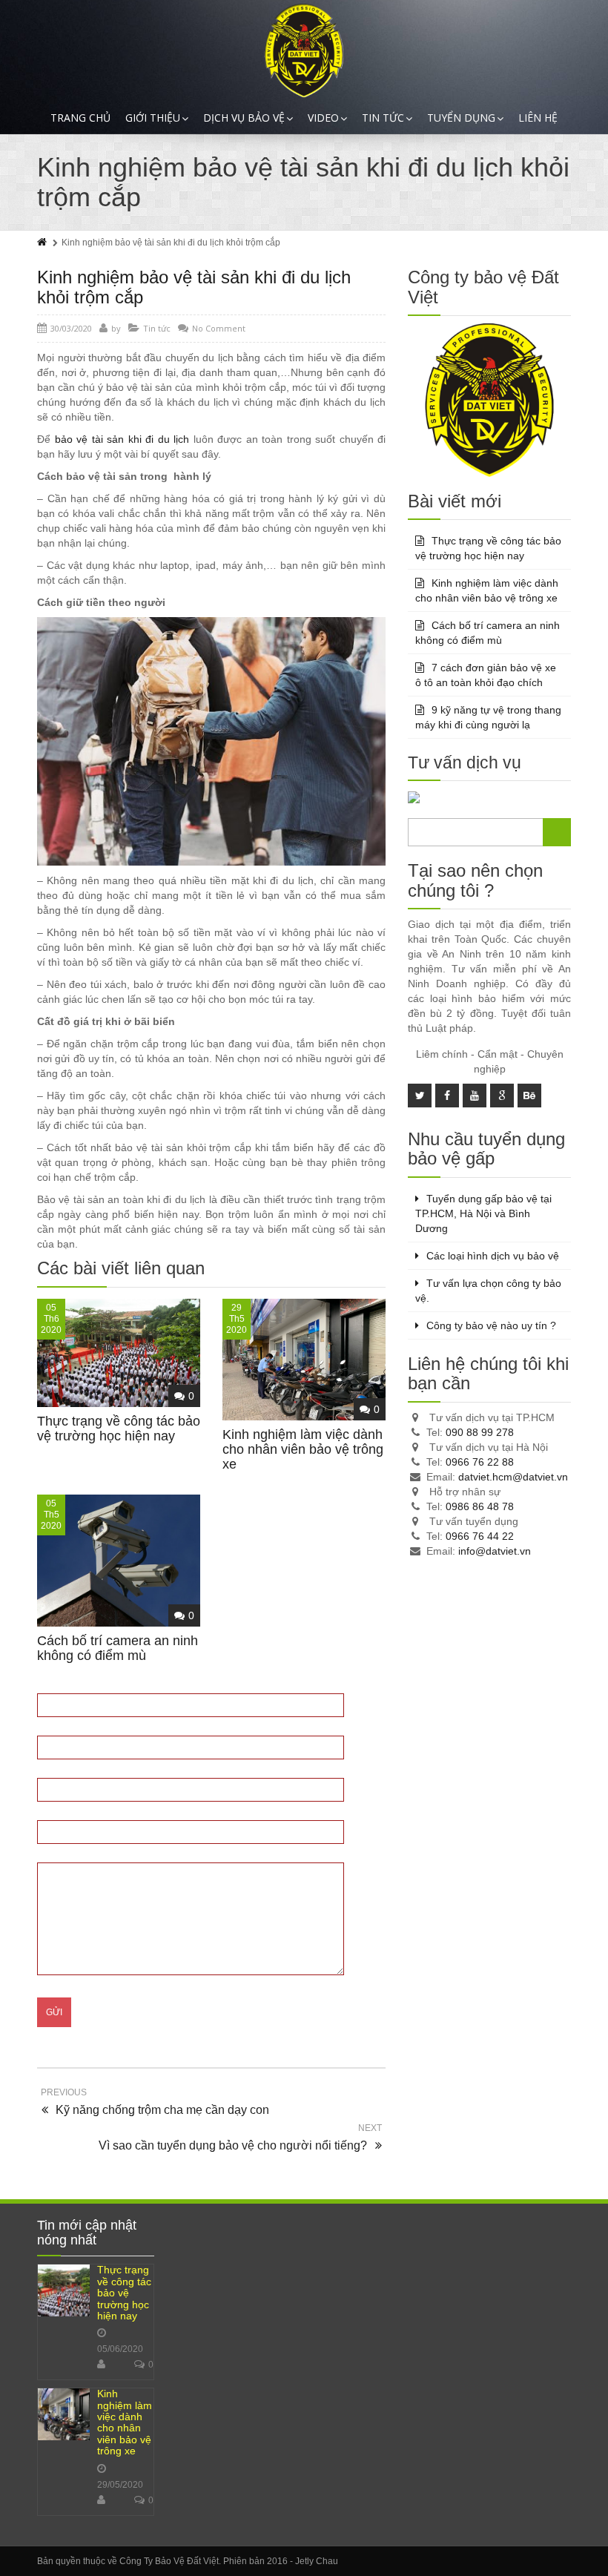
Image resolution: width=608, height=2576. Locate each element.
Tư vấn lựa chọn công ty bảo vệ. (488, 1291)
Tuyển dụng (461, 118)
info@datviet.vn (495, 1551)
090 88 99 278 (480, 1432)
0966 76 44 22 (480, 1536)
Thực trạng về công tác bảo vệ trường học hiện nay (119, 1429)
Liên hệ (538, 118)
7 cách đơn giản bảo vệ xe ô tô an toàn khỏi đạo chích (486, 675)
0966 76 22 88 (480, 1462)
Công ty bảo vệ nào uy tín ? (491, 1325)
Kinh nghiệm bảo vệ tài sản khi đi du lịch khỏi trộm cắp (194, 287)
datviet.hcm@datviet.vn (513, 1477)
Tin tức (383, 118)
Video (323, 118)
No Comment (219, 328)
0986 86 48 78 (480, 1506)
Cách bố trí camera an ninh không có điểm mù (118, 1648)
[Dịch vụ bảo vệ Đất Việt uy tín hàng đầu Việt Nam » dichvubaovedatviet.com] (304, 51)
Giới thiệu (153, 118)
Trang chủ (80, 118)
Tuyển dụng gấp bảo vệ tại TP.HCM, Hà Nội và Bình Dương (483, 1213)
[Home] (43, 243)
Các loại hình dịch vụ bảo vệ (493, 1256)
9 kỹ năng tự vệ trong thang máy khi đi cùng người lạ (488, 717)
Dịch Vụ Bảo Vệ (244, 118)
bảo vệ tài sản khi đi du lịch (122, 439)
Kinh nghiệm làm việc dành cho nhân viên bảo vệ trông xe (303, 1449)
